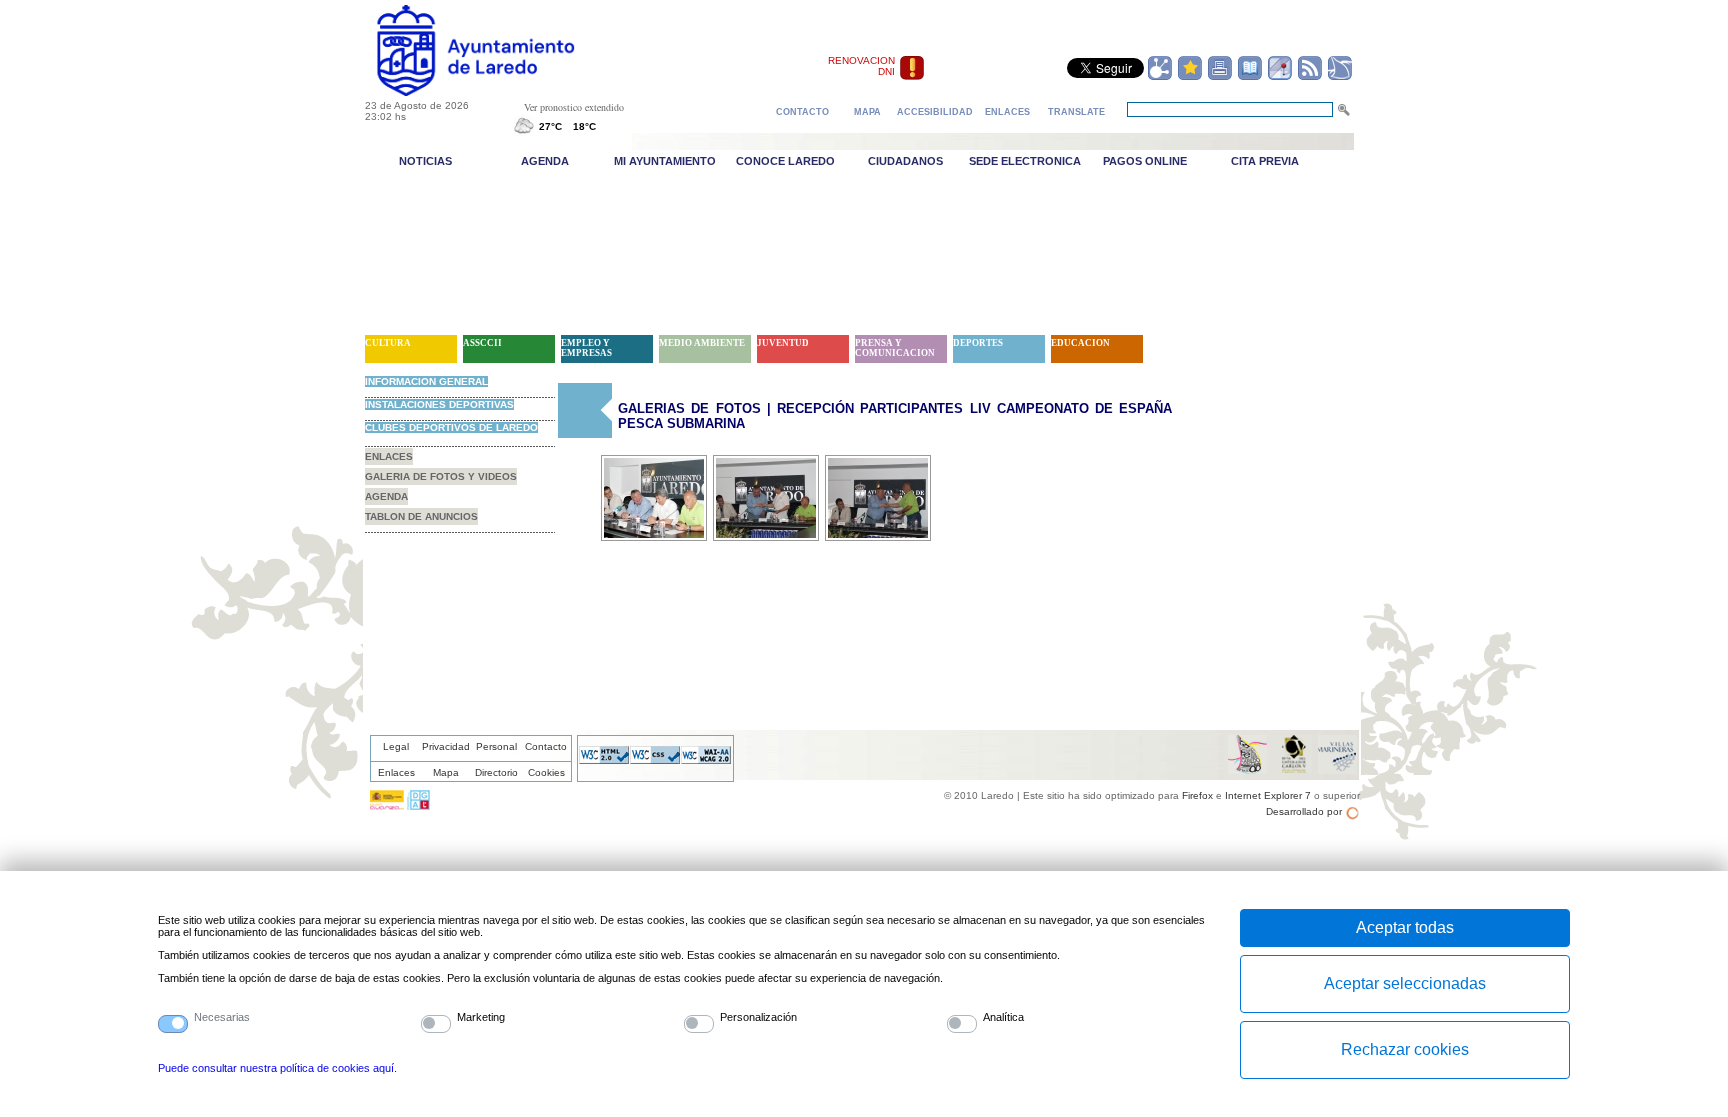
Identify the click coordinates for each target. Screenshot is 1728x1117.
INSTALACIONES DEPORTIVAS (439, 404)
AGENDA (386, 496)
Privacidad (446, 746)
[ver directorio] (1250, 77)
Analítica (1003, 1017)
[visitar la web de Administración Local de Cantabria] (418, 806)
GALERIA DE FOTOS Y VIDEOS (441, 476)
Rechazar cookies (1405, 1049)
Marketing (481, 1017)
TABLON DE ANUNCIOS (421, 516)
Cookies (546, 772)
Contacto (546, 746)
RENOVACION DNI (861, 66)
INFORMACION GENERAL (426, 381)
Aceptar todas (1405, 927)
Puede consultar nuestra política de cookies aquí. (277, 1068)
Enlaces (396, 772)
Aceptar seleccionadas (1405, 983)
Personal (496, 746)
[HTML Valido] (604, 760)
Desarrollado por (1304, 811)
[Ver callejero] (1280, 77)
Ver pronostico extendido (574, 107)
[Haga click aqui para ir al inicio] (498, 92)
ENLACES (389, 456)
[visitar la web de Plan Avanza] (387, 806)
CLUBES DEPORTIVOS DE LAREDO (451, 427)
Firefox (1197, 795)
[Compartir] (1160, 77)
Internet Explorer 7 (1268, 795)
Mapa (446, 772)
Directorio (496, 772)
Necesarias (222, 1017)
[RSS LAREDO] (1310, 77)
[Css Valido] (655, 760)
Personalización (758, 1017)
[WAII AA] (706, 760)
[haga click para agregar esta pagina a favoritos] (1190, 77)
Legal (396, 746)
